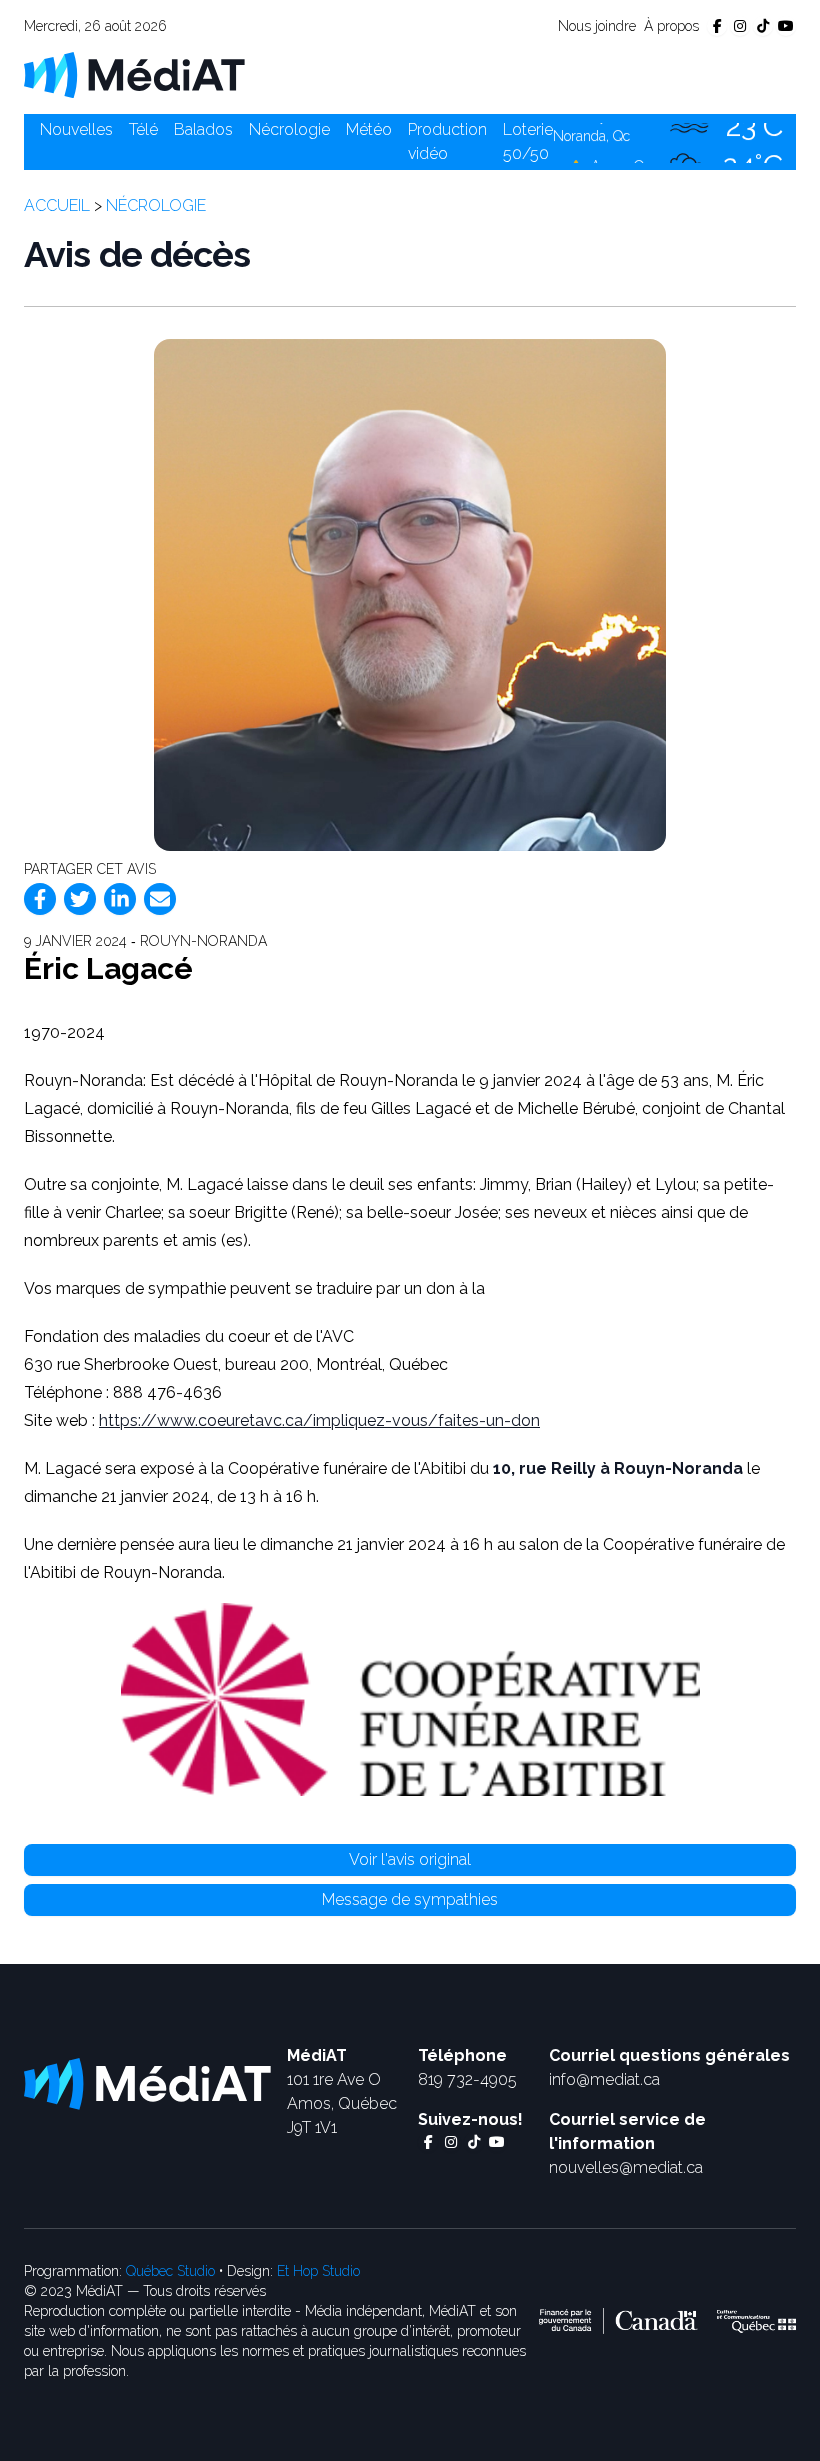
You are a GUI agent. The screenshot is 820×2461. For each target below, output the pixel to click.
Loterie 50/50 (528, 141)
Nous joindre (597, 26)
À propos (671, 26)
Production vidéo (447, 141)
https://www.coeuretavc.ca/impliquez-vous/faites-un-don (319, 1420)
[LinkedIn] (120, 899)
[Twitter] (80, 899)
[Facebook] (40, 899)
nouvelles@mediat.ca (626, 2167)
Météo (369, 129)
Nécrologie (289, 129)
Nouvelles (76, 129)
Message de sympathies (410, 1899)
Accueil (57, 205)
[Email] (160, 899)
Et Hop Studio (318, 2271)
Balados (203, 129)
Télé (143, 129)
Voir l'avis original (410, 1859)
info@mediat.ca (604, 2079)
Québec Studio (170, 2271)
